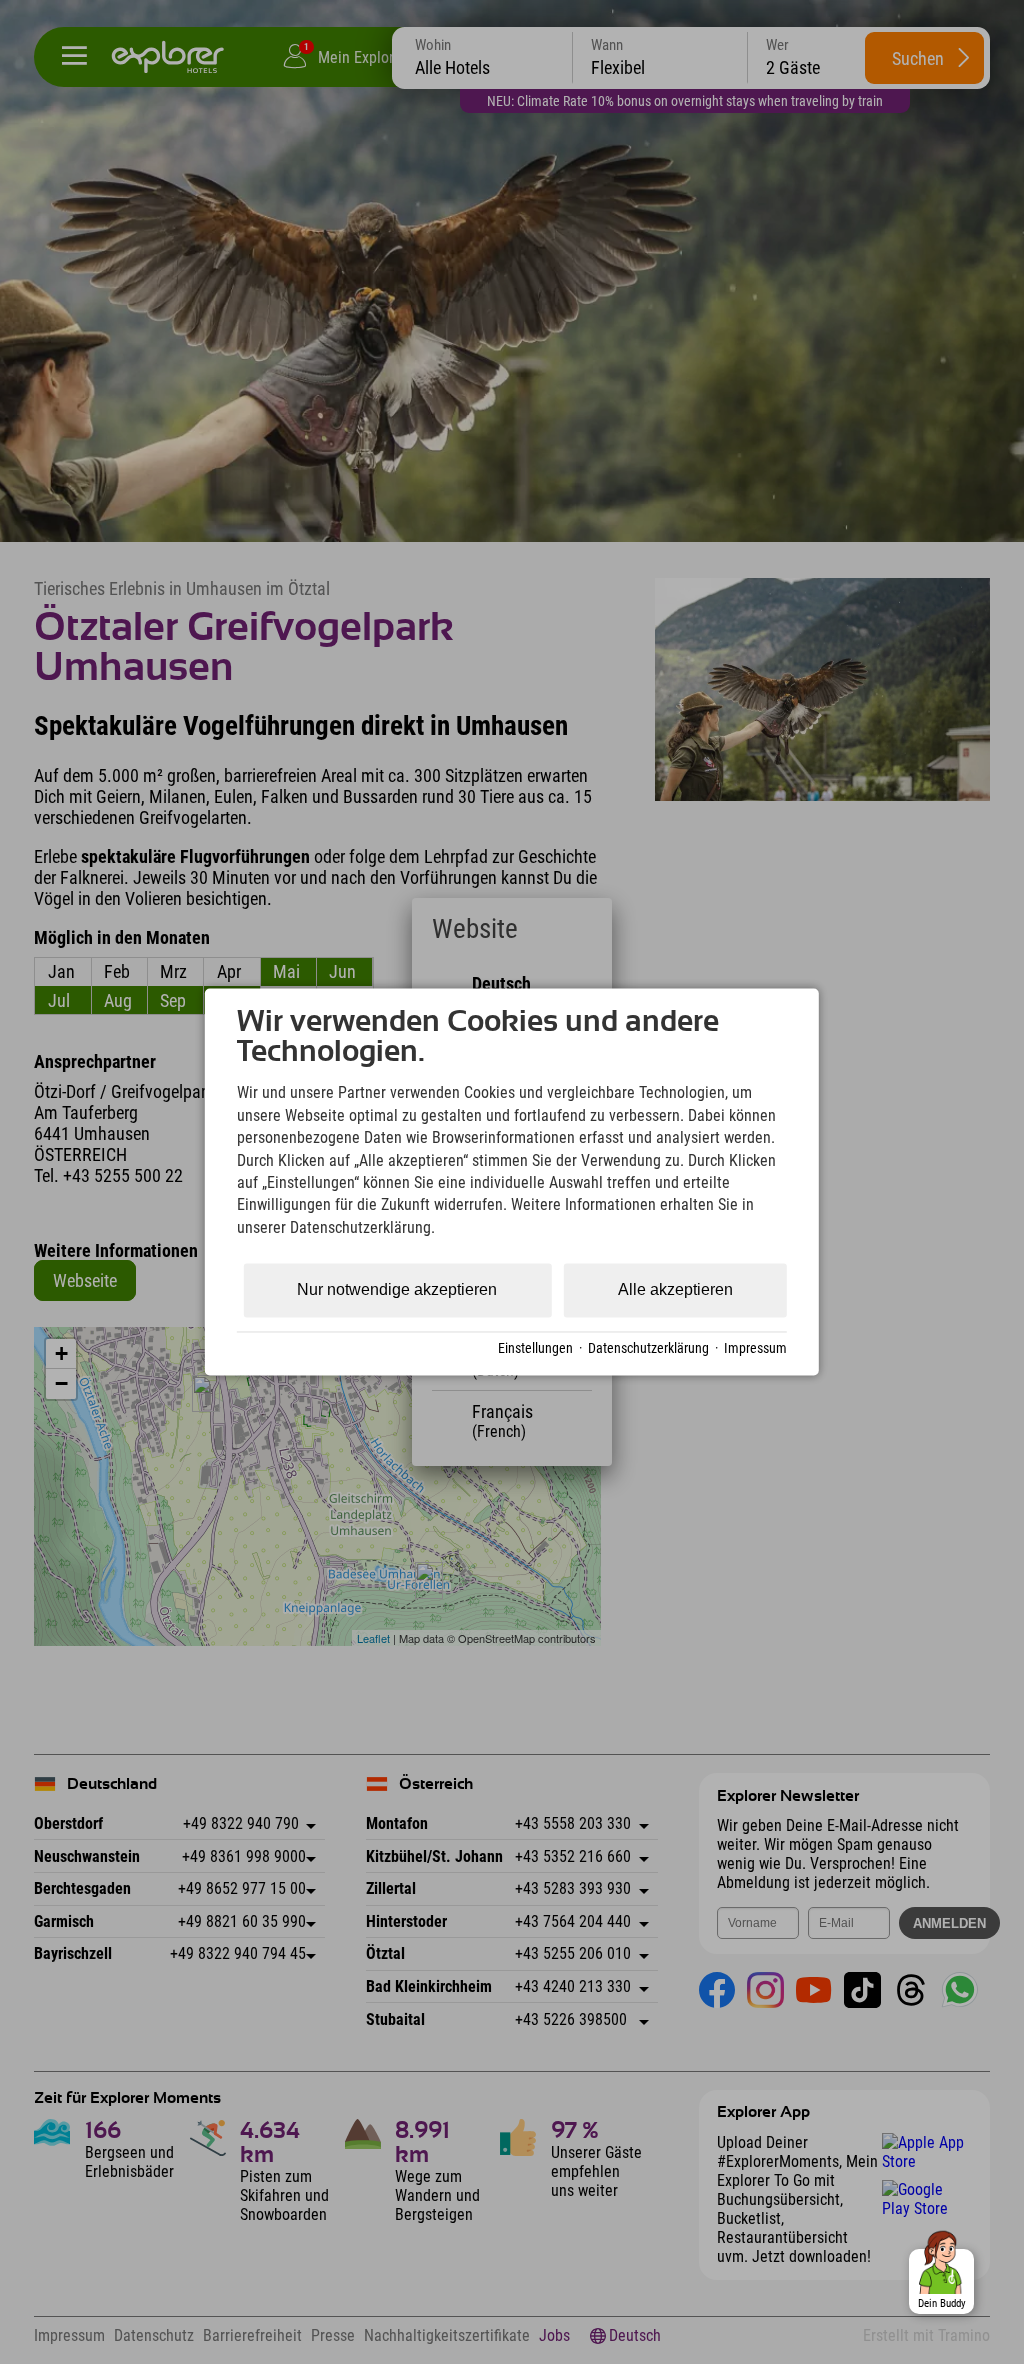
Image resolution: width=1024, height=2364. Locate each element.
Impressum (755, 1348)
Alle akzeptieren (675, 1290)
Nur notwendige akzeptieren (397, 1290)
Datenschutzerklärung (648, 1348)
